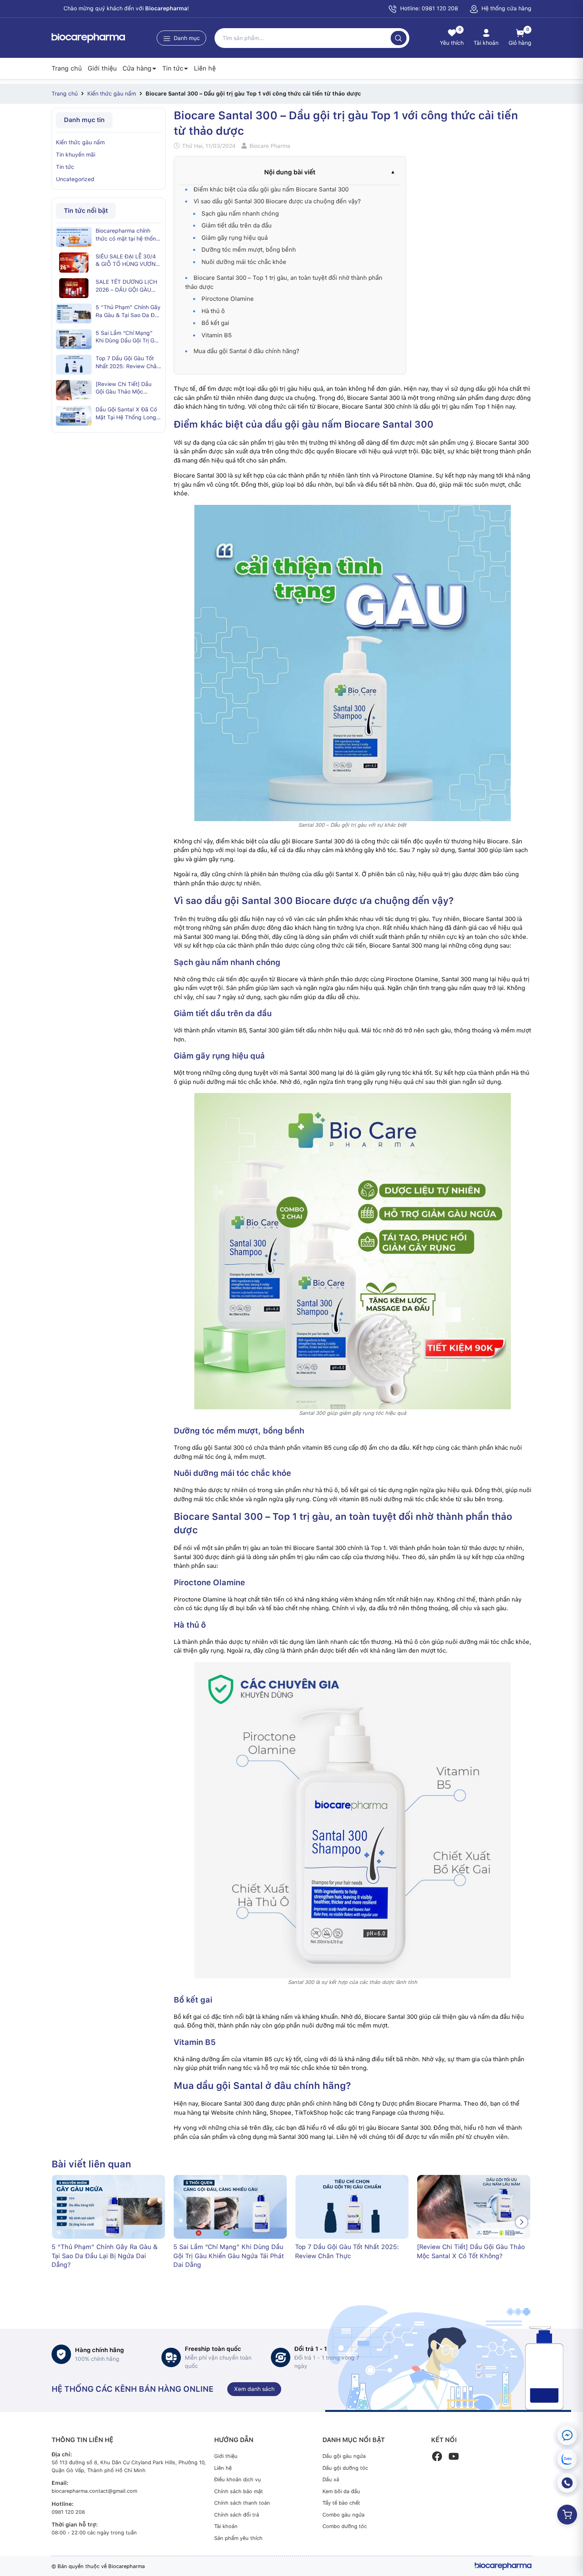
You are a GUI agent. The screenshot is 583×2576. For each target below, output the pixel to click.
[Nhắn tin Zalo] (567, 2459)
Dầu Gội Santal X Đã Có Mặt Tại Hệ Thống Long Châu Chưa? (126, 414)
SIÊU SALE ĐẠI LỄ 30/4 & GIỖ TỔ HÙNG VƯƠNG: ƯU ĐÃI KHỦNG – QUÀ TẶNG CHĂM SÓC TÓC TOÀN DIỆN (128, 260)
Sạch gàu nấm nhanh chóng (240, 214)
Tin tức (173, 68)
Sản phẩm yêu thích (238, 2538)
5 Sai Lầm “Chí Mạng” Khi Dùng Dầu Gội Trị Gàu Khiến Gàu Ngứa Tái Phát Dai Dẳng (128, 337)
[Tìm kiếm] (399, 38)
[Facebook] (437, 2456)
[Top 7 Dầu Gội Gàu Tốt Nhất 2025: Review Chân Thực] (74, 365)
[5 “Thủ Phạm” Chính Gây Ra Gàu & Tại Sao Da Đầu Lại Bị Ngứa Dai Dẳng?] (74, 313)
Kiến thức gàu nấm (80, 142)
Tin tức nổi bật (86, 211)
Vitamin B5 (217, 335)
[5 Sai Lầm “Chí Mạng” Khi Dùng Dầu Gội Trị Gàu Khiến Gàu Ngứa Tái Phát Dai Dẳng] (74, 339)
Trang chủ (67, 68)
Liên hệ (205, 68)
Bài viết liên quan (91, 2164)
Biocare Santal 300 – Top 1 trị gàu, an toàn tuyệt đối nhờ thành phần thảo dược (284, 282)
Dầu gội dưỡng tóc (345, 2468)
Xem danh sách (254, 2389)
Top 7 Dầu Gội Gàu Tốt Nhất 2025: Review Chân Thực (128, 363)
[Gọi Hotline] (567, 2483)
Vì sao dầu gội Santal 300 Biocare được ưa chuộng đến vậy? (277, 201)
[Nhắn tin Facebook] (567, 2435)
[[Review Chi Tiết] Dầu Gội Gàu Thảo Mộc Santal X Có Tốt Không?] (74, 390)
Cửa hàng (137, 68)
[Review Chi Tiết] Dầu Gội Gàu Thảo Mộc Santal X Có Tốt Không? (127, 388)
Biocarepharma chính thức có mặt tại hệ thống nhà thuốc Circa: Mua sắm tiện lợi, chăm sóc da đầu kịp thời (128, 235)
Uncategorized (75, 179)
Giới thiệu (102, 68)
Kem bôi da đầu (341, 2491)
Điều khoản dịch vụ (238, 2479)
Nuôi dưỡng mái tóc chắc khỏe (244, 262)
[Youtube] (454, 2456)
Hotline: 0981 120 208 (428, 8)
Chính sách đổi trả (237, 2515)
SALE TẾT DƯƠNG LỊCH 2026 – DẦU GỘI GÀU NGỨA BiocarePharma (126, 286)
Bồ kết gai (215, 323)
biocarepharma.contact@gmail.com (94, 2491)
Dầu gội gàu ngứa (344, 2456)
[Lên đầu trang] (570, 2551)
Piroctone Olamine (228, 299)
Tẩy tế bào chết (341, 2503)
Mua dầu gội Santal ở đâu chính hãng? (246, 351)
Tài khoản (226, 2526)
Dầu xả (331, 2479)
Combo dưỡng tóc (345, 2526)
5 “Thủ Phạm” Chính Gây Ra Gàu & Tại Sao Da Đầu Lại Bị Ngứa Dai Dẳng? (128, 311)
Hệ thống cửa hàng (506, 8)
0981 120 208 (68, 2512)
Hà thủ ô (213, 311)
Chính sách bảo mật (239, 2491)
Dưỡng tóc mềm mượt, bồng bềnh (249, 250)
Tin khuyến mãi (76, 155)
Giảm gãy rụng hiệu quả (235, 238)
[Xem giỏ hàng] (567, 2515)
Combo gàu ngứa (343, 2515)
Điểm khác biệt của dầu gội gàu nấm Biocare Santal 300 (271, 189)
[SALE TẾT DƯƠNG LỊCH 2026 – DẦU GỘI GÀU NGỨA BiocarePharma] (74, 288)
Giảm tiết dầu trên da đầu (237, 225)
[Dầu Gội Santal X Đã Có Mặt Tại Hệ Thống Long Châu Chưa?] (74, 416)
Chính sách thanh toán (242, 2503)
